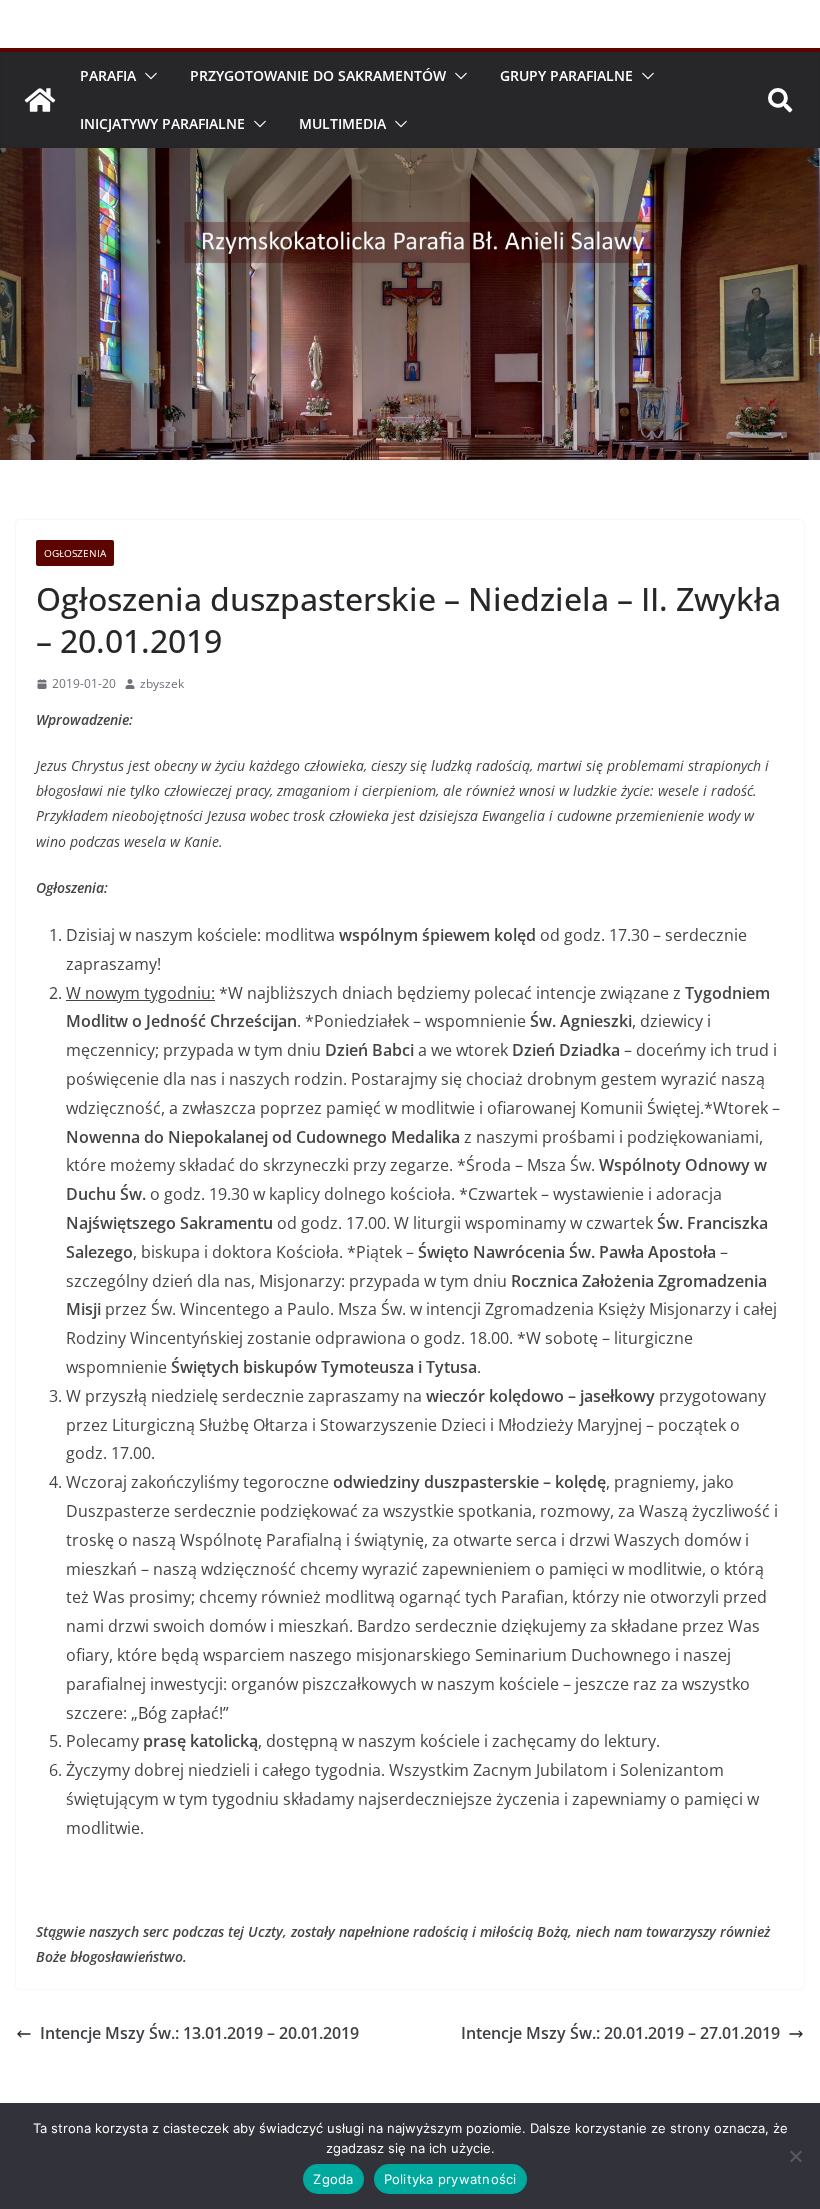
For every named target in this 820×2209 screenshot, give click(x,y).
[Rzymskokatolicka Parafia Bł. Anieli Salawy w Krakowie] (40, 100)
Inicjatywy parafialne (162, 123)
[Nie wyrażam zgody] (795, 2156)
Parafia (108, 75)
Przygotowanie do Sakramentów (318, 75)
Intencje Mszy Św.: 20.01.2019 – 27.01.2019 (620, 2033)
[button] (147, 76)
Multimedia (342, 123)
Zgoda (333, 2179)
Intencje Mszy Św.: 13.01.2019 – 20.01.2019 (199, 2033)
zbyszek (162, 683)
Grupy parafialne (566, 75)
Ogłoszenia (75, 553)
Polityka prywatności (450, 2179)
